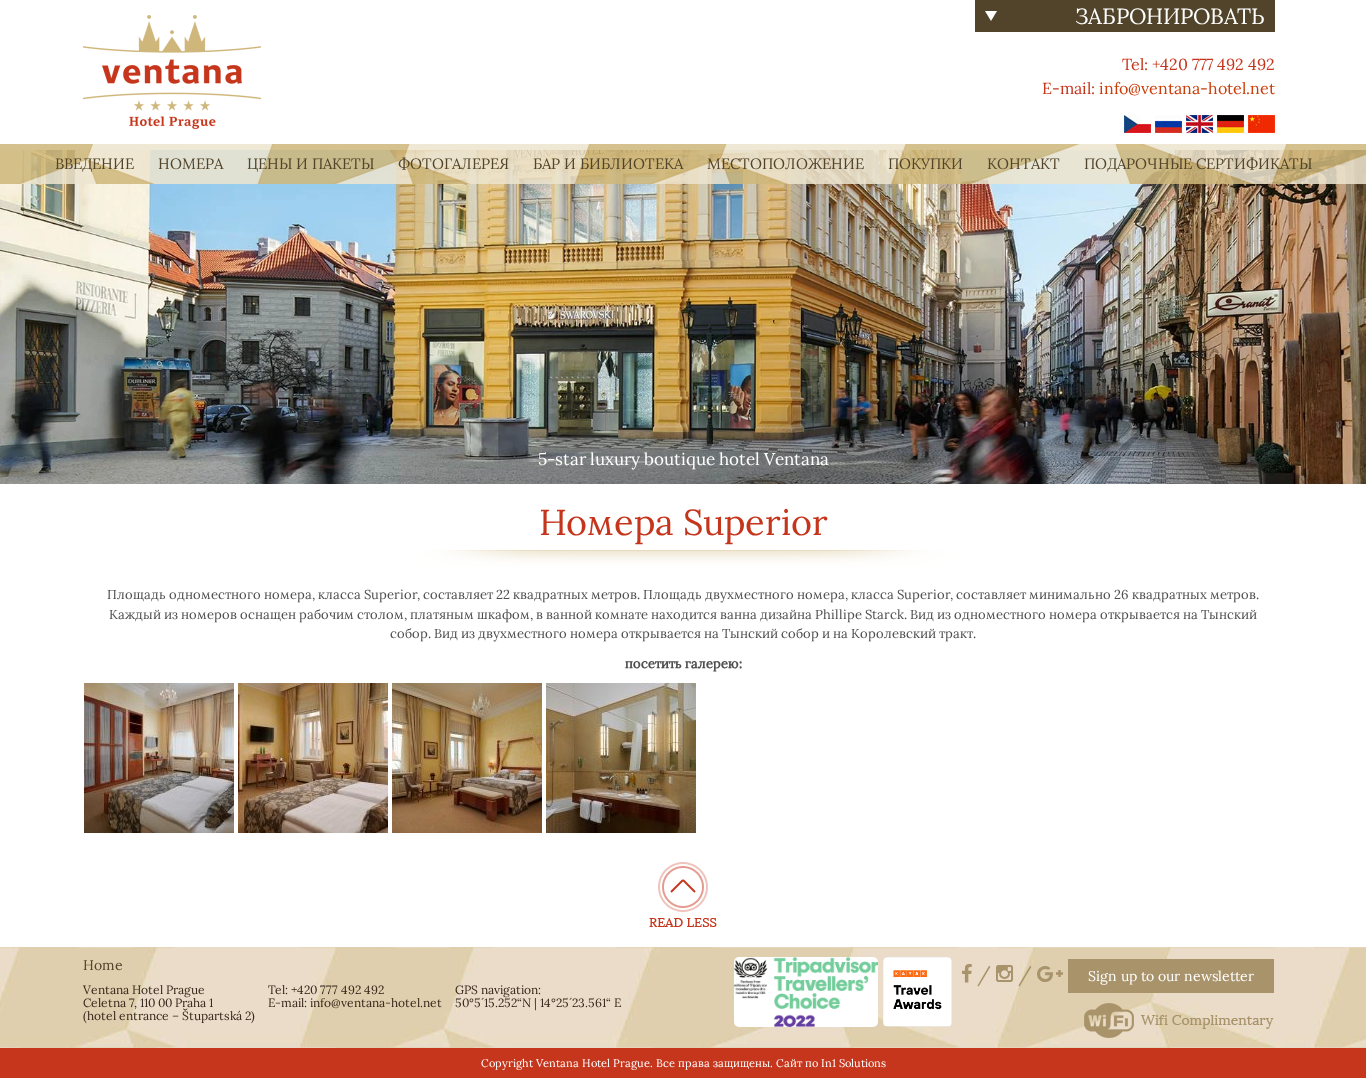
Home (103, 965)
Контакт (1023, 163)
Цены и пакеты (310, 163)
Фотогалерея (453, 163)
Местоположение (785, 163)
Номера (190, 163)
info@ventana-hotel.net (1187, 88)
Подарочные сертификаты (1198, 163)
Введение (94, 163)
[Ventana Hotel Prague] (172, 70)
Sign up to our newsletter (1171, 976)
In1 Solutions (853, 1063)
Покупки (925, 163)
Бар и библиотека (608, 163)
